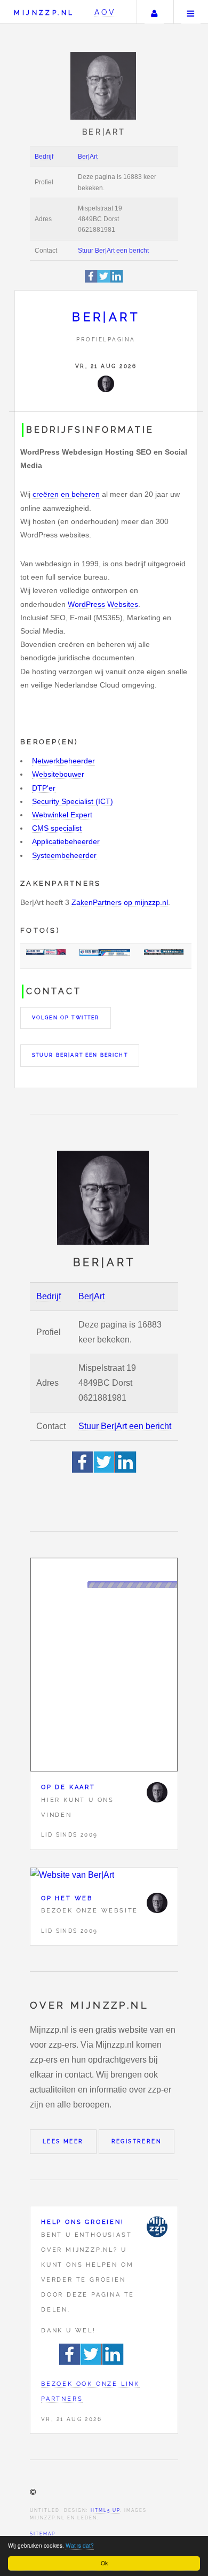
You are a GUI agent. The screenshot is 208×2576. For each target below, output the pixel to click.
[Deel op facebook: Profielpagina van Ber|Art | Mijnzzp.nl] (91, 281)
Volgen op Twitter (66, 1018)
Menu (191, 12)
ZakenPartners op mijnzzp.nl (120, 902)
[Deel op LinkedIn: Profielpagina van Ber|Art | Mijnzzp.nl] (117, 281)
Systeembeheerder (64, 855)
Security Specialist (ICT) (73, 801)
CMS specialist (57, 828)
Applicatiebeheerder (66, 841)
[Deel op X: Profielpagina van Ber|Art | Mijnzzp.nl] (104, 281)
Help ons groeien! (83, 2222)
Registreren (137, 2141)
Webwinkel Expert (62, 815)
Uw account (154, 12)
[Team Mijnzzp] (157, 2227)
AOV (105, 12)
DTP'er (44, 788)
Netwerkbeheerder (63, 761)
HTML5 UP (105, 2510)
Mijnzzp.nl (44, 13)
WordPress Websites (103, 604)
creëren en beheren (66, 494)
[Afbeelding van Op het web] (104, 1875)
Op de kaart (68, 1787)
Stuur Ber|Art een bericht (113, 251)
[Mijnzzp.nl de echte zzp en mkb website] (104, 86)
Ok (104, 2563)
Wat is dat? (80, 2545)
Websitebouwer (58, 774)
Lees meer (63, 2141)
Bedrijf (44, 157)
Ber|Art (88, 157)
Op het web (67, 1898)
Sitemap (43, 2534)
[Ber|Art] (106, 384)
